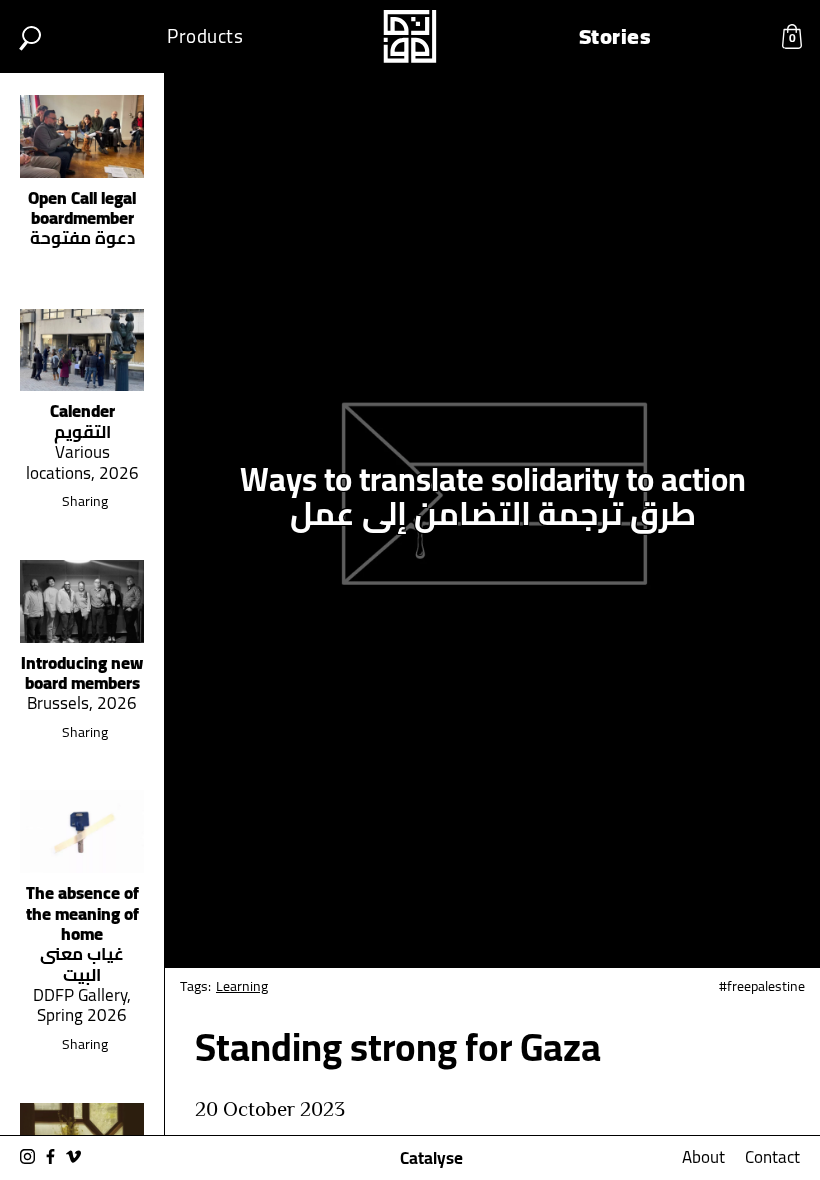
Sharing (85, 501)
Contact (772, 1157)
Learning (242, 986)
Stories (615, 36)
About (703, 1157)
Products (205, 36)
